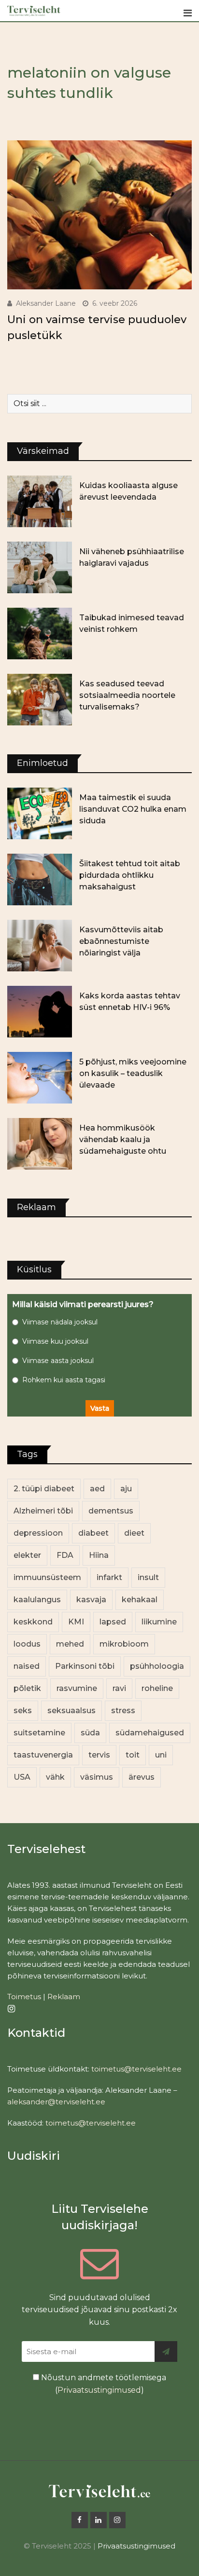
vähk (55, 1777)
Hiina (99, 1555)
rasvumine (77, 1688)
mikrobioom (124, 1644)
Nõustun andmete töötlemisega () (103, 2384)
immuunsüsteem (47, 1577)
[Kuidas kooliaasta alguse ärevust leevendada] (40, 501)
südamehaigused (150, 1733)
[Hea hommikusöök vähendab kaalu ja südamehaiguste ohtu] (40, 1144)
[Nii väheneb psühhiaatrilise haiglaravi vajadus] (40, 567)
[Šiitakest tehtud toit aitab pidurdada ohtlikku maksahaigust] (40, 879)
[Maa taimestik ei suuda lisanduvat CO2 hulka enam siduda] (40, 813)
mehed (70, 1644)
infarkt (109, 1577)
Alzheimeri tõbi (43, 1511)
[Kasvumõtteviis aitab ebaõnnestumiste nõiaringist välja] (40, 946)
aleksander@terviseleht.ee (56, 2102)
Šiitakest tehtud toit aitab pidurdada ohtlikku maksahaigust (130, 875)
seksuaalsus (71, 1711)
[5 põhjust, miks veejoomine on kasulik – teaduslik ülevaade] (40, 1078)
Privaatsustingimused (99, 2390)
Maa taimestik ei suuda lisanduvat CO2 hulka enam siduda (133, 809)
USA (22, 1777)
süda (90, 1733)
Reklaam (64, 1997)
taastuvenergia (43, 1755)
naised (27, 1666)
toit (133, 1755)
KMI (76, 1622)
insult (148, 1577)
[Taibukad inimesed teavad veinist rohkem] (40, 634)
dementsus (111, 1511)
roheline (157, 1688)
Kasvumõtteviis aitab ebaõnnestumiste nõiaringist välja (121, 941)
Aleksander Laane (46, 303)
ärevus (142, 1777)
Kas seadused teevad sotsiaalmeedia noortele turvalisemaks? (127, 695)
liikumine (159, 1622)
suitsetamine (39, 1733)
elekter (27, 1555)
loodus (27, 1644)
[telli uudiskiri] (166, 2351)
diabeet (93, 1533)
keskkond (33, 1622)
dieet (134, 1533)
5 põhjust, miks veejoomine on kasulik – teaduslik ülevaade (133, 1073)
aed (97, 1489)
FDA (65, 1555)
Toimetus (24, 1997)
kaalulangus (37, 1600)
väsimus (97, 1777)
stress (123, 1711)
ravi (119, 1688)
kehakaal (140, 1600)
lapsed (113, 1622)
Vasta (100, 1408)
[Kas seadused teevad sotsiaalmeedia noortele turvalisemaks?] (40, 700)
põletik (27, 1688)
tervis (99, 1755)
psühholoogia (157, 1666)
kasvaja (91, 1600)
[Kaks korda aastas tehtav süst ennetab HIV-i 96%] (40, 1012)
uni (161, 1755)
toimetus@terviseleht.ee (136, 2069)
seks (23, 1711)
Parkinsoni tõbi (85, 1666)
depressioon (38, 1533)
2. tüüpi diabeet (44, 1489)
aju (126, 1489)
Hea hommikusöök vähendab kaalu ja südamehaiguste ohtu (123, 1139)
